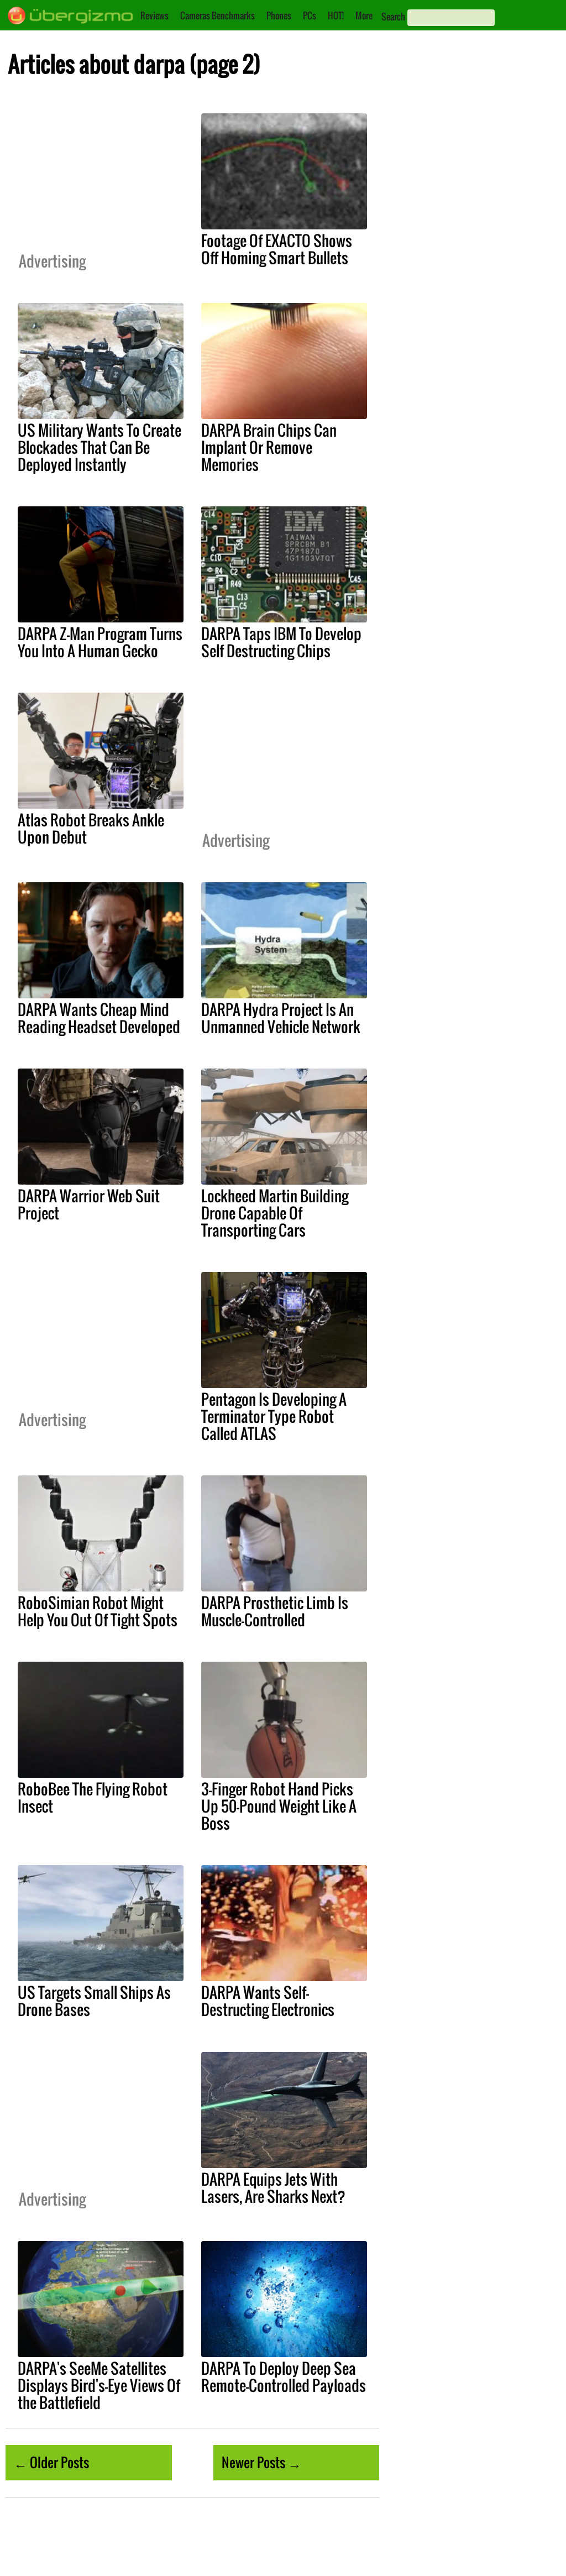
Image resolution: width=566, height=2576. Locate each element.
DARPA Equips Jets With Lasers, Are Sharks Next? (273, 2188)
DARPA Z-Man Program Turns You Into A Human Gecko (100, 642)
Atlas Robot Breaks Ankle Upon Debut (91, 828)
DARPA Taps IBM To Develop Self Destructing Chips (281, 642)
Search (393, 17)
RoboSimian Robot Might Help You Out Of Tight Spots (98, 1611)
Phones (279, 15)
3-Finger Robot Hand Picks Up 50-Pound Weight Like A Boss (279, 1806)
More (364, 15)
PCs (310, 15)
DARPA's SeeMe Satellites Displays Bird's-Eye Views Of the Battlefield (99, 2385)
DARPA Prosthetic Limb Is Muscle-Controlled (275, 1611)
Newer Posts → (261, 2462)
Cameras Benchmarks (218, 15)
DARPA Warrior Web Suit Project (89, 1204)
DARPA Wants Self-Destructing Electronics (268, 2001)
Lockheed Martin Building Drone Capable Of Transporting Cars (275, 1213)
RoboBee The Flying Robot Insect (93, 1797)
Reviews (154, 15)
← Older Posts (51, 2462)
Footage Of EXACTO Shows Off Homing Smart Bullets (277, 249)
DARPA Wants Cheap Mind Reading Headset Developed (99, 1018)
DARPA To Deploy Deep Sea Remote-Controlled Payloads (284, 2377)
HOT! (336, 15)
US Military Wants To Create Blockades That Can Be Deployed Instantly (99, 447)
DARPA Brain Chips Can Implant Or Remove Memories (269, 447)
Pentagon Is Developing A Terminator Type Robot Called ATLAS (274, 1416)
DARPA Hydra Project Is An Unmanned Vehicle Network (281, 1018)
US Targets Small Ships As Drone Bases (94, 2001)
